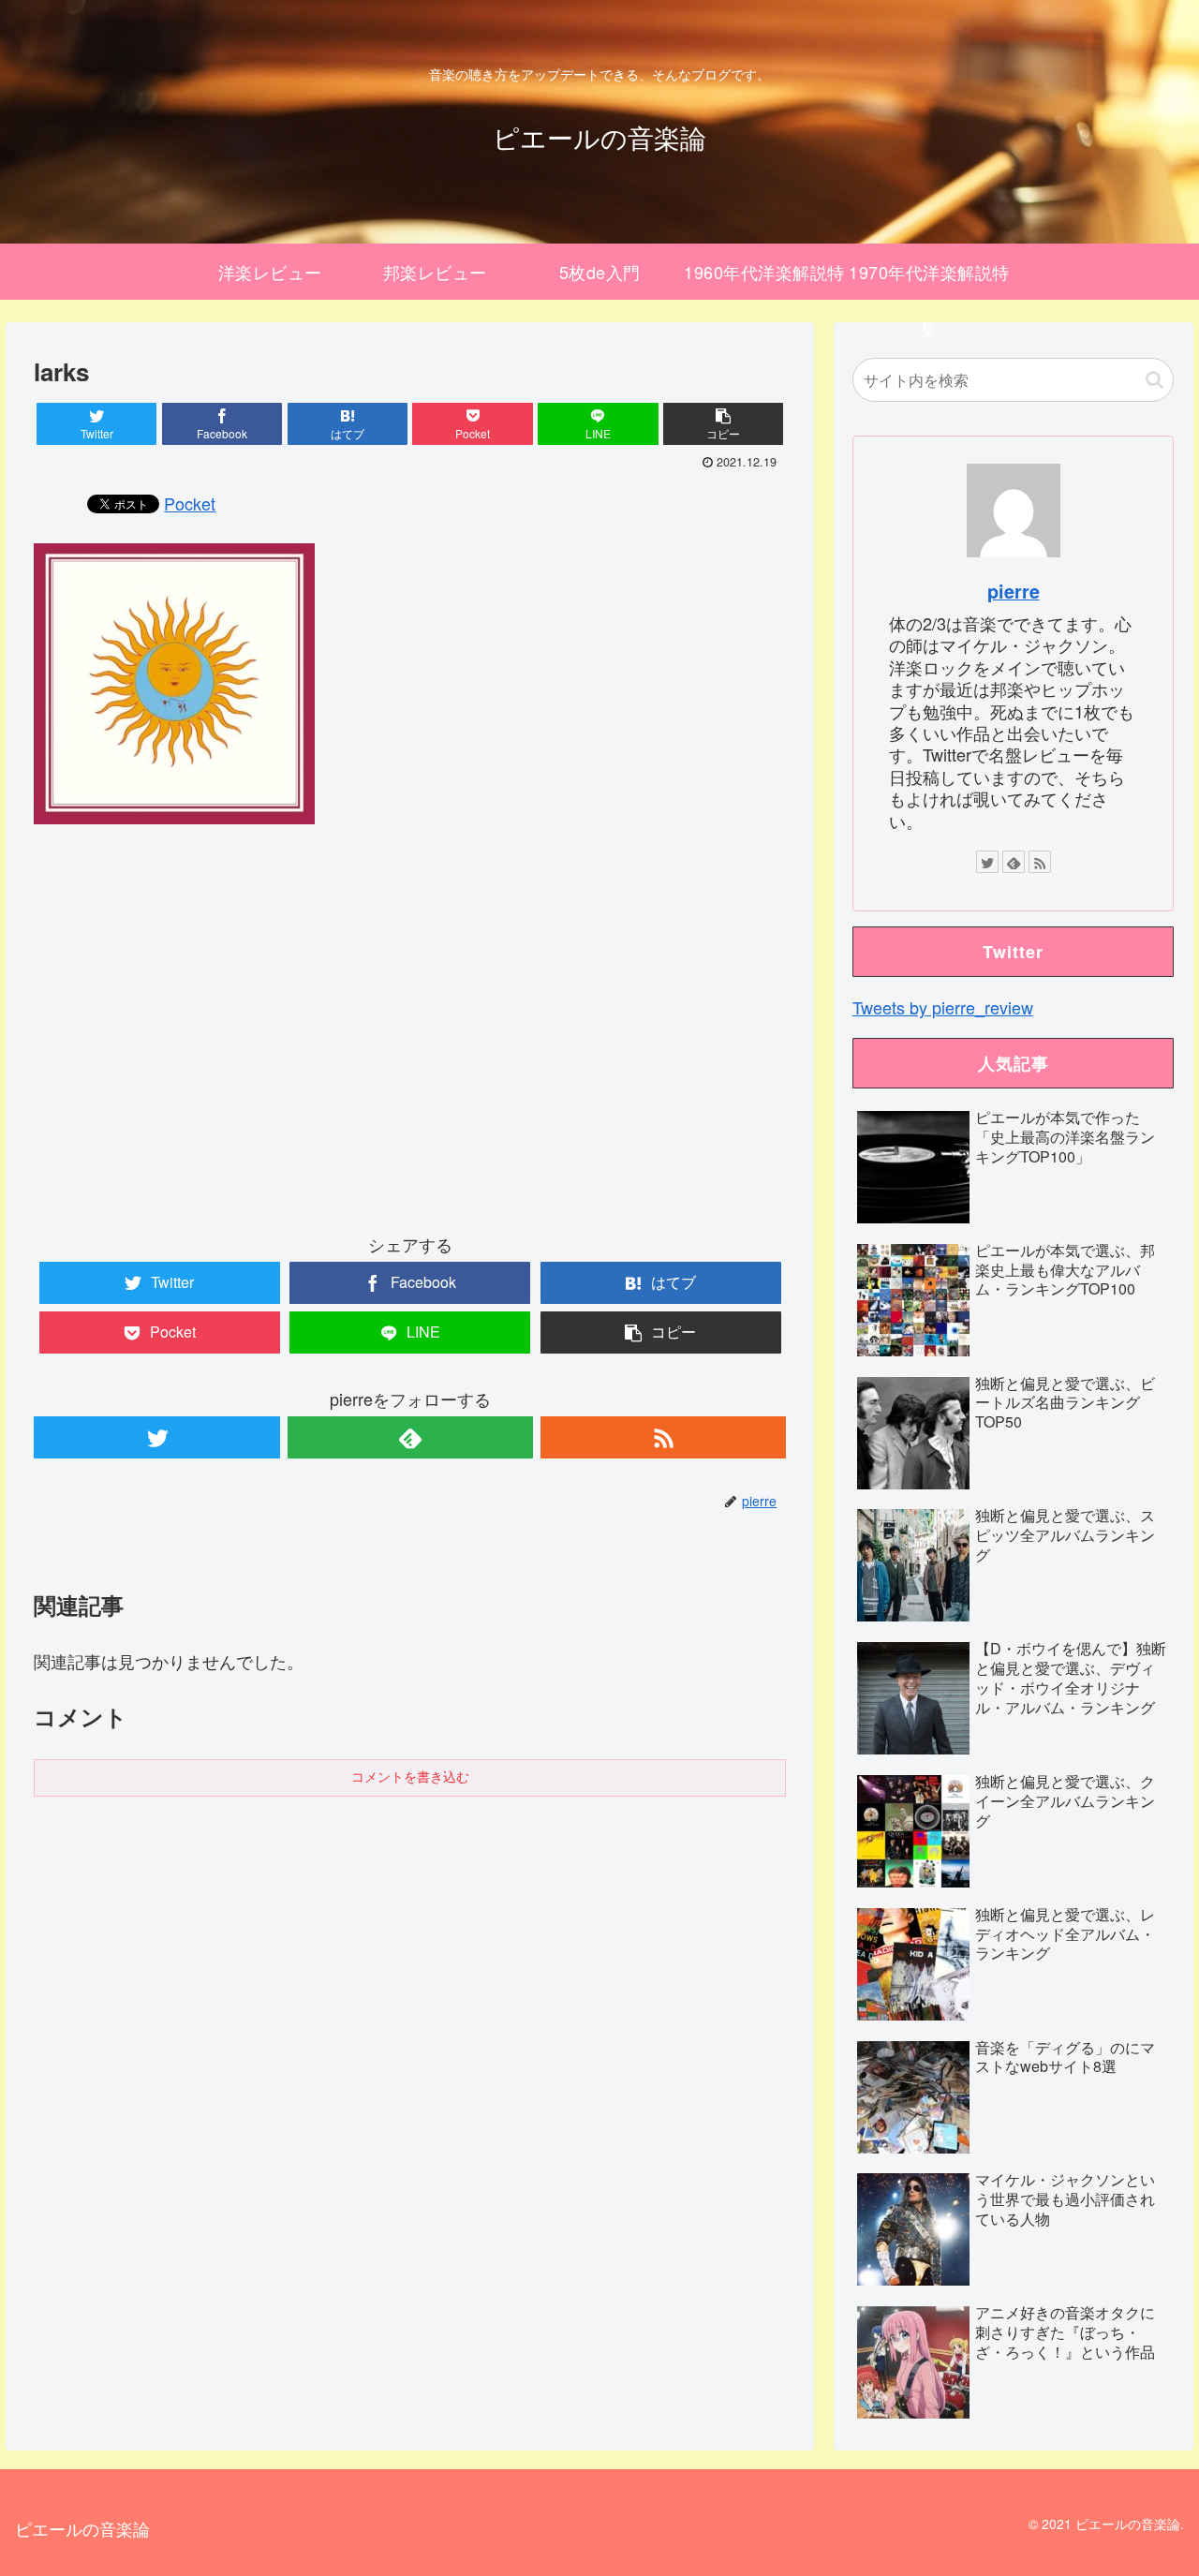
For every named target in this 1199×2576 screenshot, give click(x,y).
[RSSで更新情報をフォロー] (663, 1437)
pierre (1014, 591)
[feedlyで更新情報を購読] (410, 1437)
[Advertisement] (410, 1044)
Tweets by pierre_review (943, 1007)
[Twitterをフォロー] (156, 1437)
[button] (1155, 380)
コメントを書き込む (410, 1777)
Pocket (190, 503)
